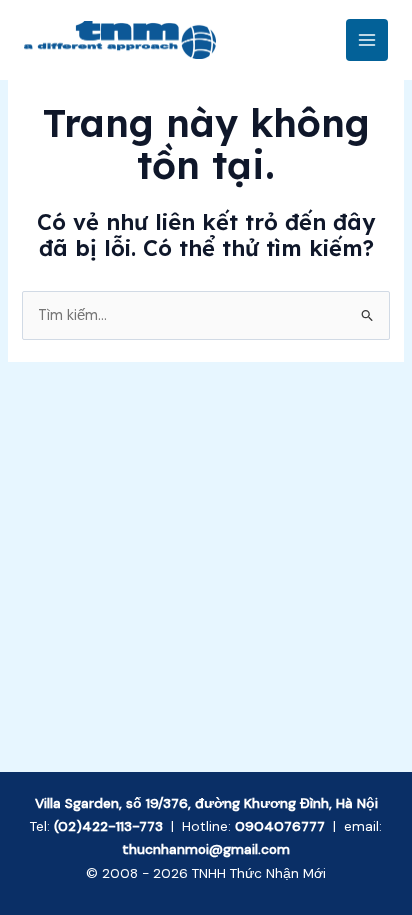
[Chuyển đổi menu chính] (367, 40)
